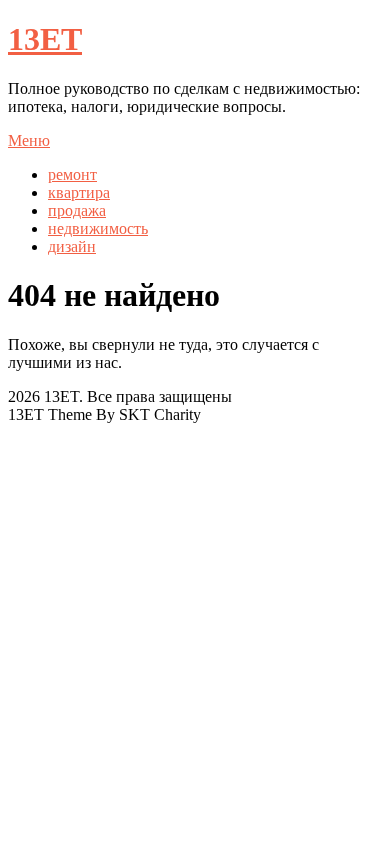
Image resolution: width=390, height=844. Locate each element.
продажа (77, 210)
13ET (45, 39)
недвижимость (98, 228)
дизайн (72, 246)
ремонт (72, 174)
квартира (79, 192)
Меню (29, 140)
